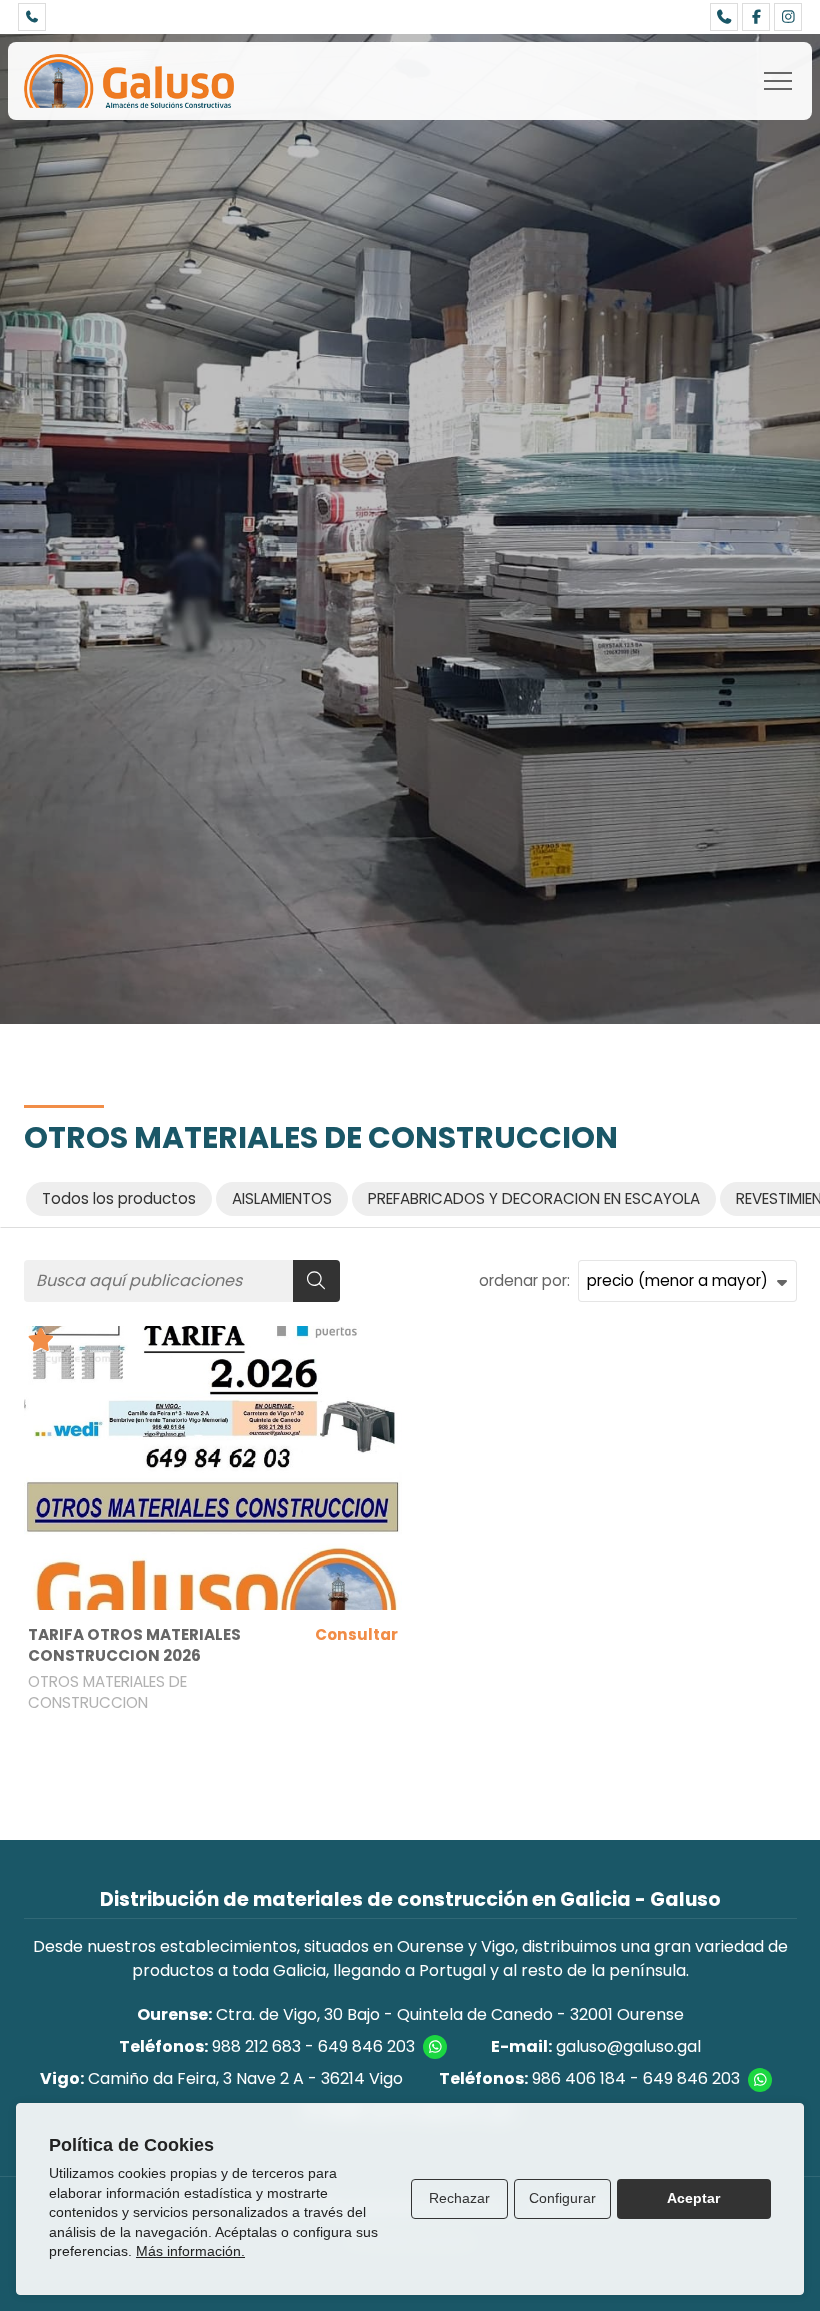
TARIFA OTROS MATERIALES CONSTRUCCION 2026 (134, 1645)
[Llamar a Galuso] (32, 17)
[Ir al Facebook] (756, 17)
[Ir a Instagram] (788, 17)
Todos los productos (119, 1198)
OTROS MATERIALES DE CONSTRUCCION (107, 1692)
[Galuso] (129, 81)
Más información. (190, 2251)
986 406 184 (579, 2078)
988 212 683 (256, 2046)
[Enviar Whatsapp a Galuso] (435, 2047)
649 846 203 (366, 2046)
